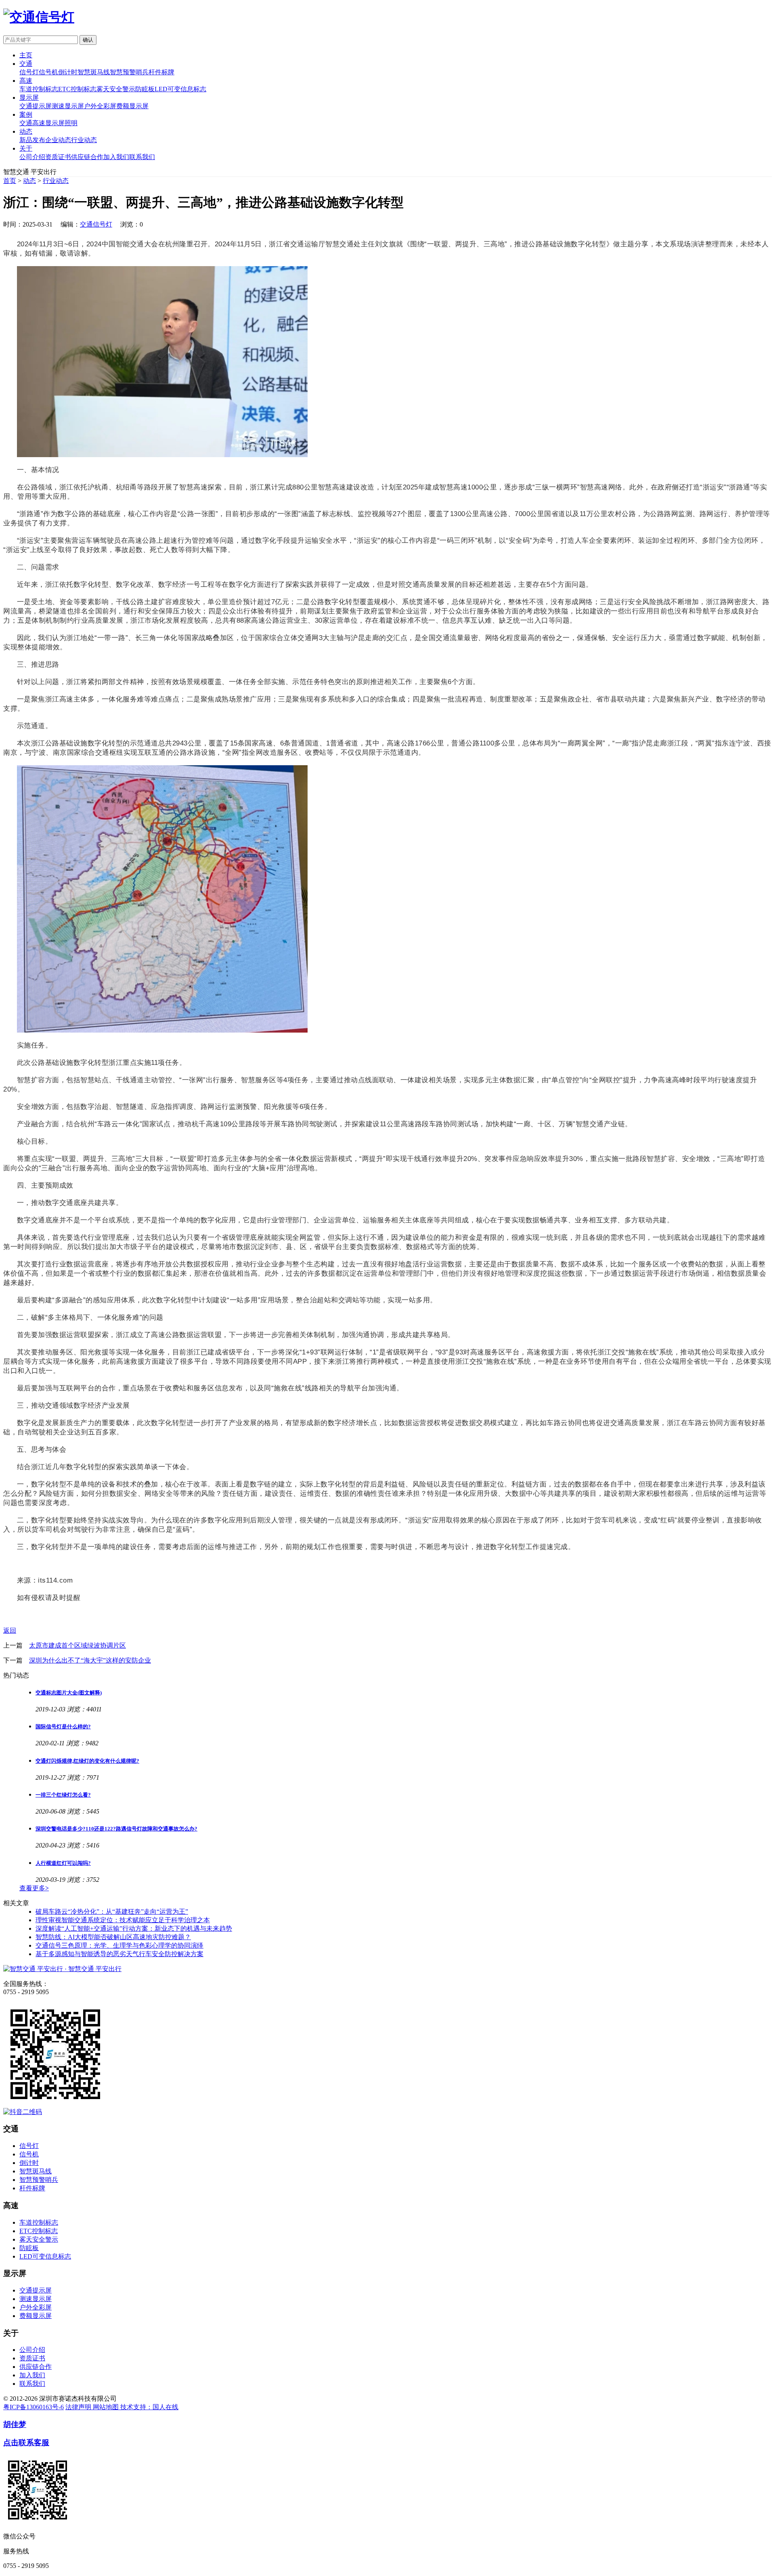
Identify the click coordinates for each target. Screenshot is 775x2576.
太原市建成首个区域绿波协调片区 (77, 1645)
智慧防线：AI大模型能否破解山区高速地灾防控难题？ (113, 1937)
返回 (10, 1630)
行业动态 (84, 140)
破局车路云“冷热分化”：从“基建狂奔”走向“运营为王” (112, 1912)
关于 (26, 148)
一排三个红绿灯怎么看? (63, 1795)
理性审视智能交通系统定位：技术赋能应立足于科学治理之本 (123, 1920)
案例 (26, 114)
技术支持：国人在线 (149, 2407)
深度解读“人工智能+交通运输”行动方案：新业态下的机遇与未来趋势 (134, 1928)
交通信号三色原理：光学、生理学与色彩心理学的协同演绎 (119, 1945)
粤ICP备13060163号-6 (34, 2407)
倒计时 (68, 72)
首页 (10, 181)
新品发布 (32, 140)
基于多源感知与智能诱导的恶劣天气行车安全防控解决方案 (119, 1954)
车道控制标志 (39, 89)
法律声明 (79, 2407)
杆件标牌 (161, 72)
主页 (26, 55)
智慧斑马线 (94, 72)
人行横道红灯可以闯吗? (63, 1863)
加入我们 (116, 157)
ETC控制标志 (77, 89)
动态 (26, 131)
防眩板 (145, 89)
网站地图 (107, 2407)
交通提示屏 (36, 106)
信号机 (48, 72)
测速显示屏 (68, 106)
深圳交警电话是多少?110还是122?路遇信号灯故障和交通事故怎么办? (116, 1829)
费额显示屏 (132, 106)
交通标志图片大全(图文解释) (69, 1693)
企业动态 (58, 140)
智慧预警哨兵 (129, 72)
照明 (71, 123)
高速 (26, 81)
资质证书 (58, 157)
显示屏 (29, 98)
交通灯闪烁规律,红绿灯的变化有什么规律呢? (87, 1761)
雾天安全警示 (116, 89)
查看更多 (34, 1888)
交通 (26, 64)
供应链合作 (87, 157)
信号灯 (29, 72)
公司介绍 (32, 157)
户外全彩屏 (100, 106)
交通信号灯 (96, 224)
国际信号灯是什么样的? (63, 1727)
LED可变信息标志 (180, 89)
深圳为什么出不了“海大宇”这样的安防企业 (90, 1660)
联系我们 (142, 157)
